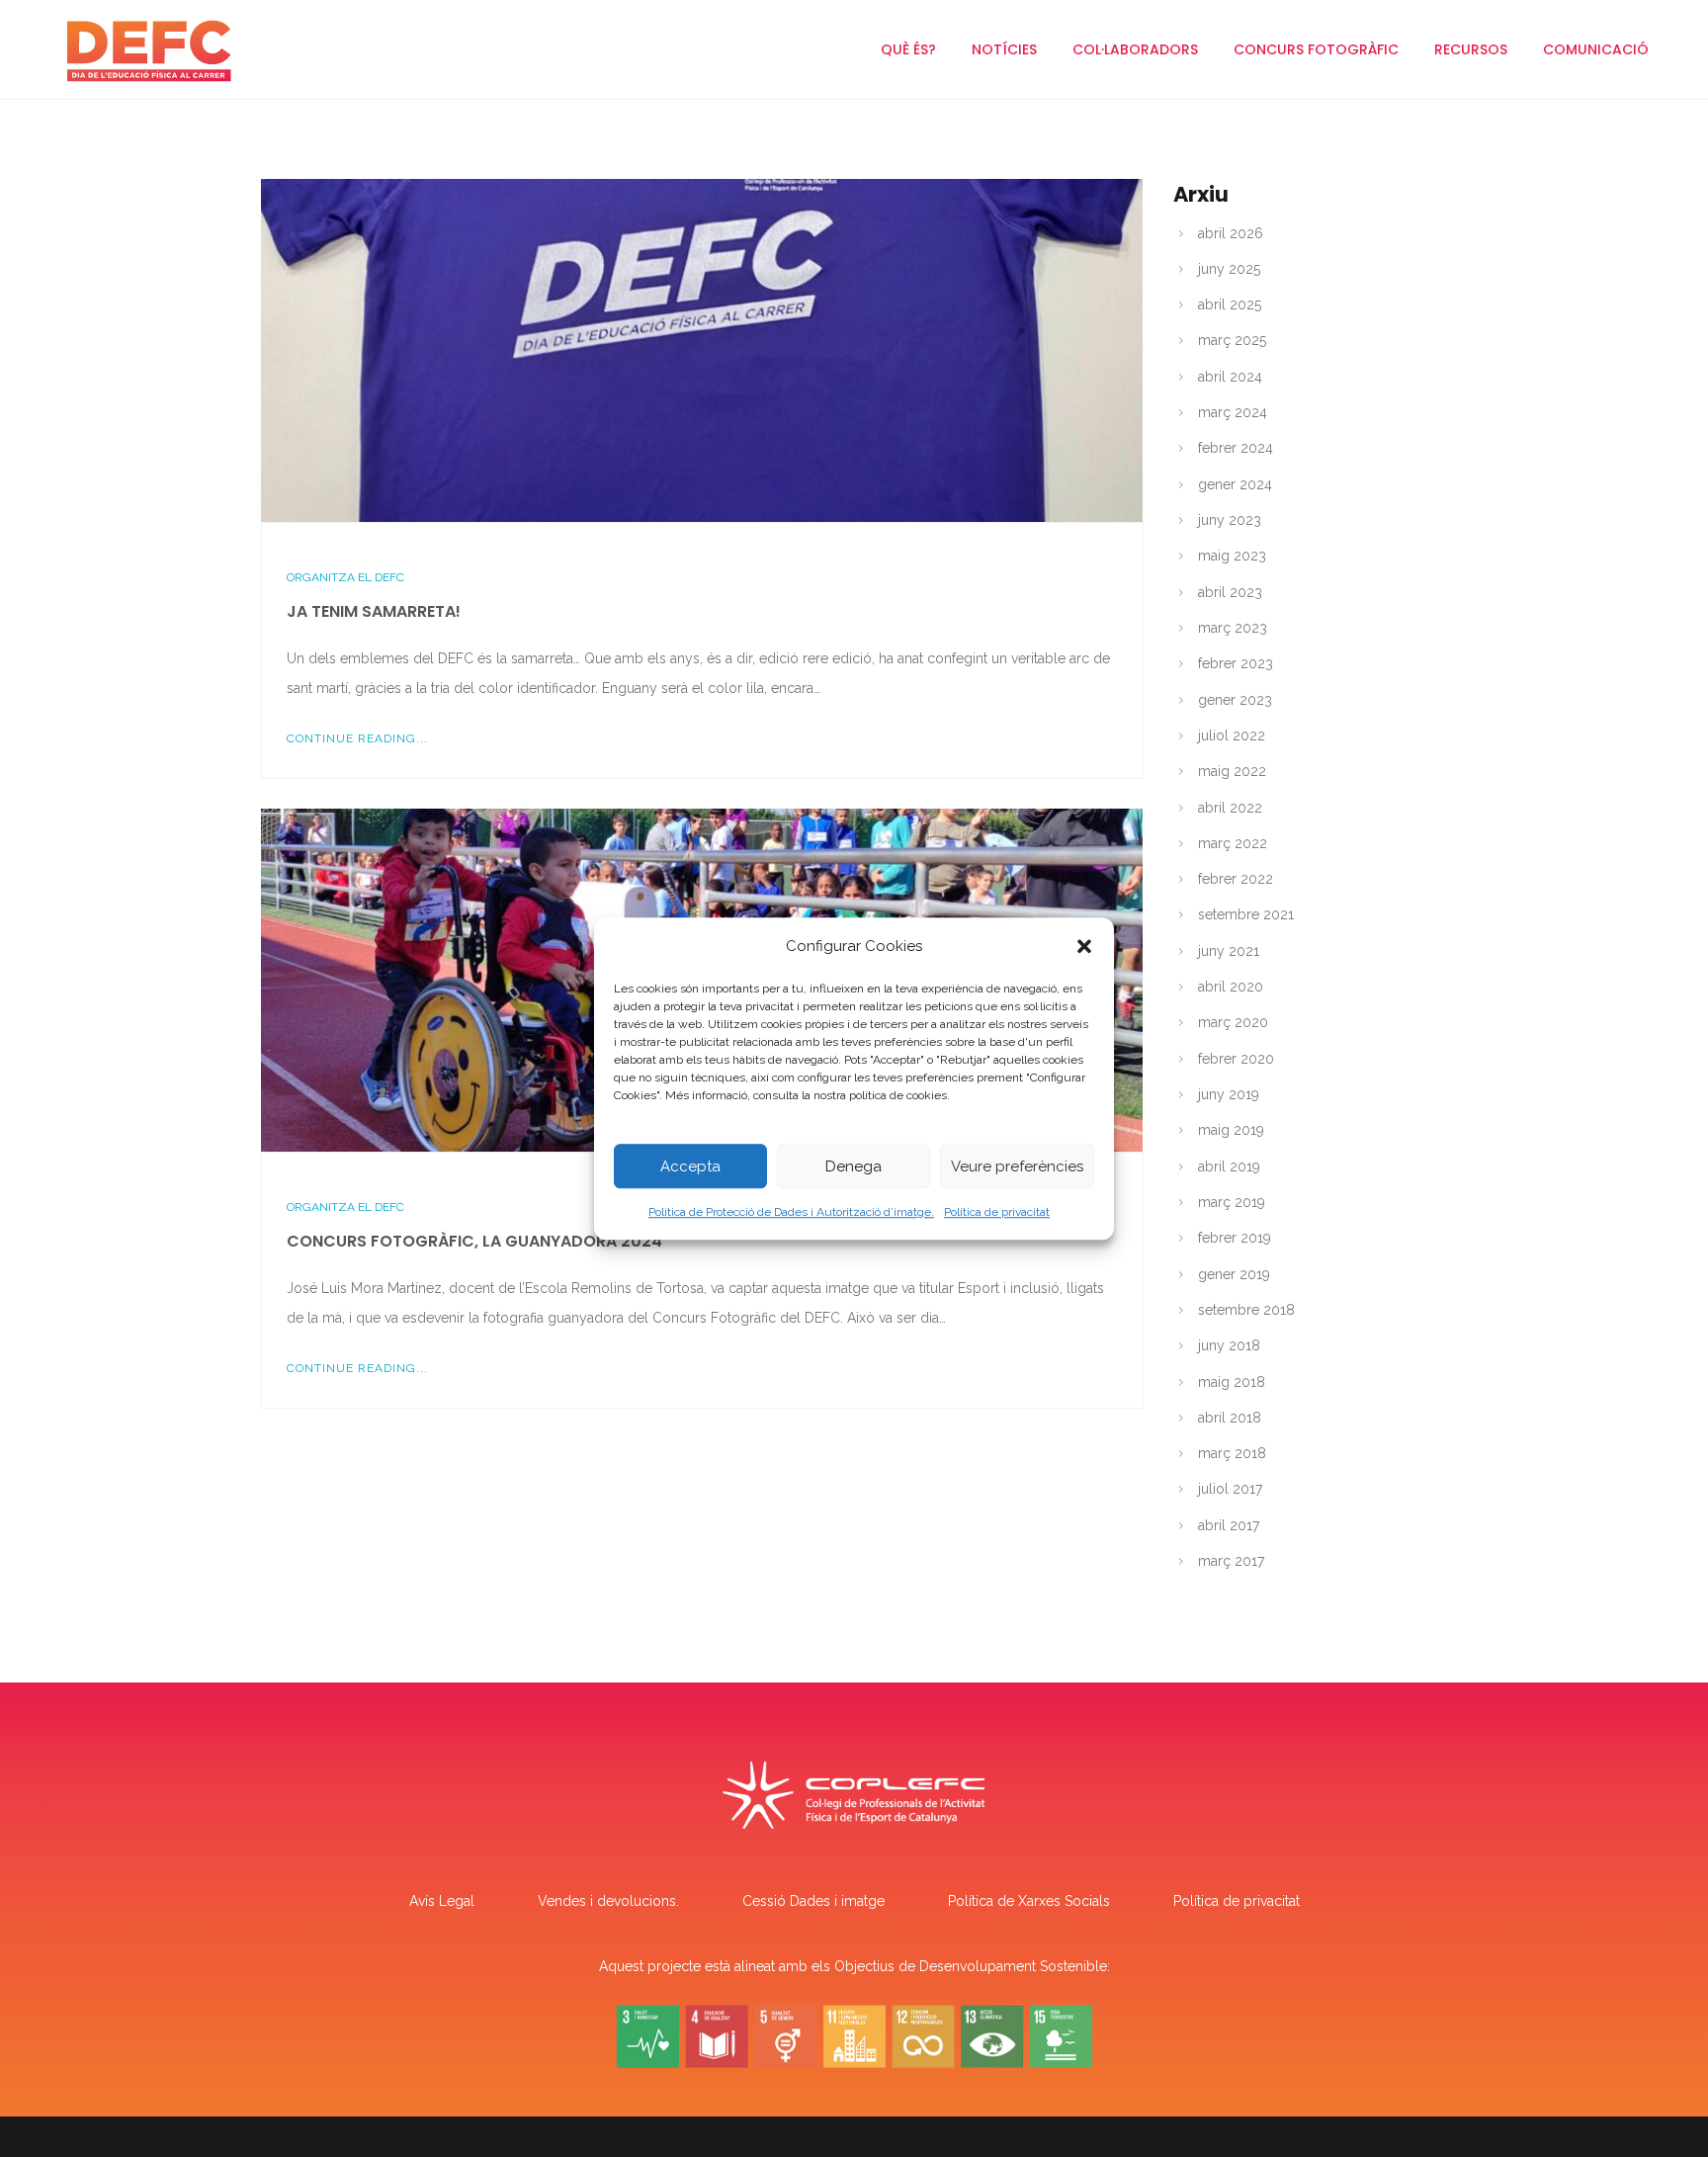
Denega (854, 1166)
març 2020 (1233, 1022)
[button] (1084, 946)
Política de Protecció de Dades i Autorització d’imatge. (791, 1212)
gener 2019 (1234, 1274)
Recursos (1471, 49)
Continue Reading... (357, 738)
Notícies (1004, 49)
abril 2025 (1230, 304)
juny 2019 (1229, 1094)
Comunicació (1596, 49)
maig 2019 (1231, 1130)
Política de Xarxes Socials (1029, 1901)
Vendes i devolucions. (608, 1901)
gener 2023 (1235, 700)
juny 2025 (1229, 269)
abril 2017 (1229, 1525)
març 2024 (1233, 412)
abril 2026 (1231, 233)
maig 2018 (1232, 1382)
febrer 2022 (1236, 879)
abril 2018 (1230, 1418)
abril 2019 (1229, 1166)
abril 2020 (1231, 987)
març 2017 (1231, 1561)
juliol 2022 (1232, 735)
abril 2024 (1230, 377)
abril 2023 (1230, 592)
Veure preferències (1017, 1166)
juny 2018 (1229, 1345)
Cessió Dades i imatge (813, 1901)
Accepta (690, 1166)
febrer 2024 (1236, 448)
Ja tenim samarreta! (374, 611)
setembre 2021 (1246, 914)
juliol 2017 (1230, 1489)
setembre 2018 (1246, 1310)
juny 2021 (1229, 951)
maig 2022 (1232, 771)
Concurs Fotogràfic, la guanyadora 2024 (474, 1241)
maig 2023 (1232, 556)
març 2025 (1232, 340)
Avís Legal (442, 1901)
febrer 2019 (1235, 1238)
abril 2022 (1230, 808)
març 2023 (1233, 628)
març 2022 (1233, 843)
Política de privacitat (997, 1212)
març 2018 (1232, 1453)
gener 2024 (1235, 484)
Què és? (908, 49)
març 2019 (1232, 1202)
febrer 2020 (1236, 1059)
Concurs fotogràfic (1316, 49)
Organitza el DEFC (345, 577)
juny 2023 (1230, 520)
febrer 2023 (1236, 663)
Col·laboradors (1135, 49)
